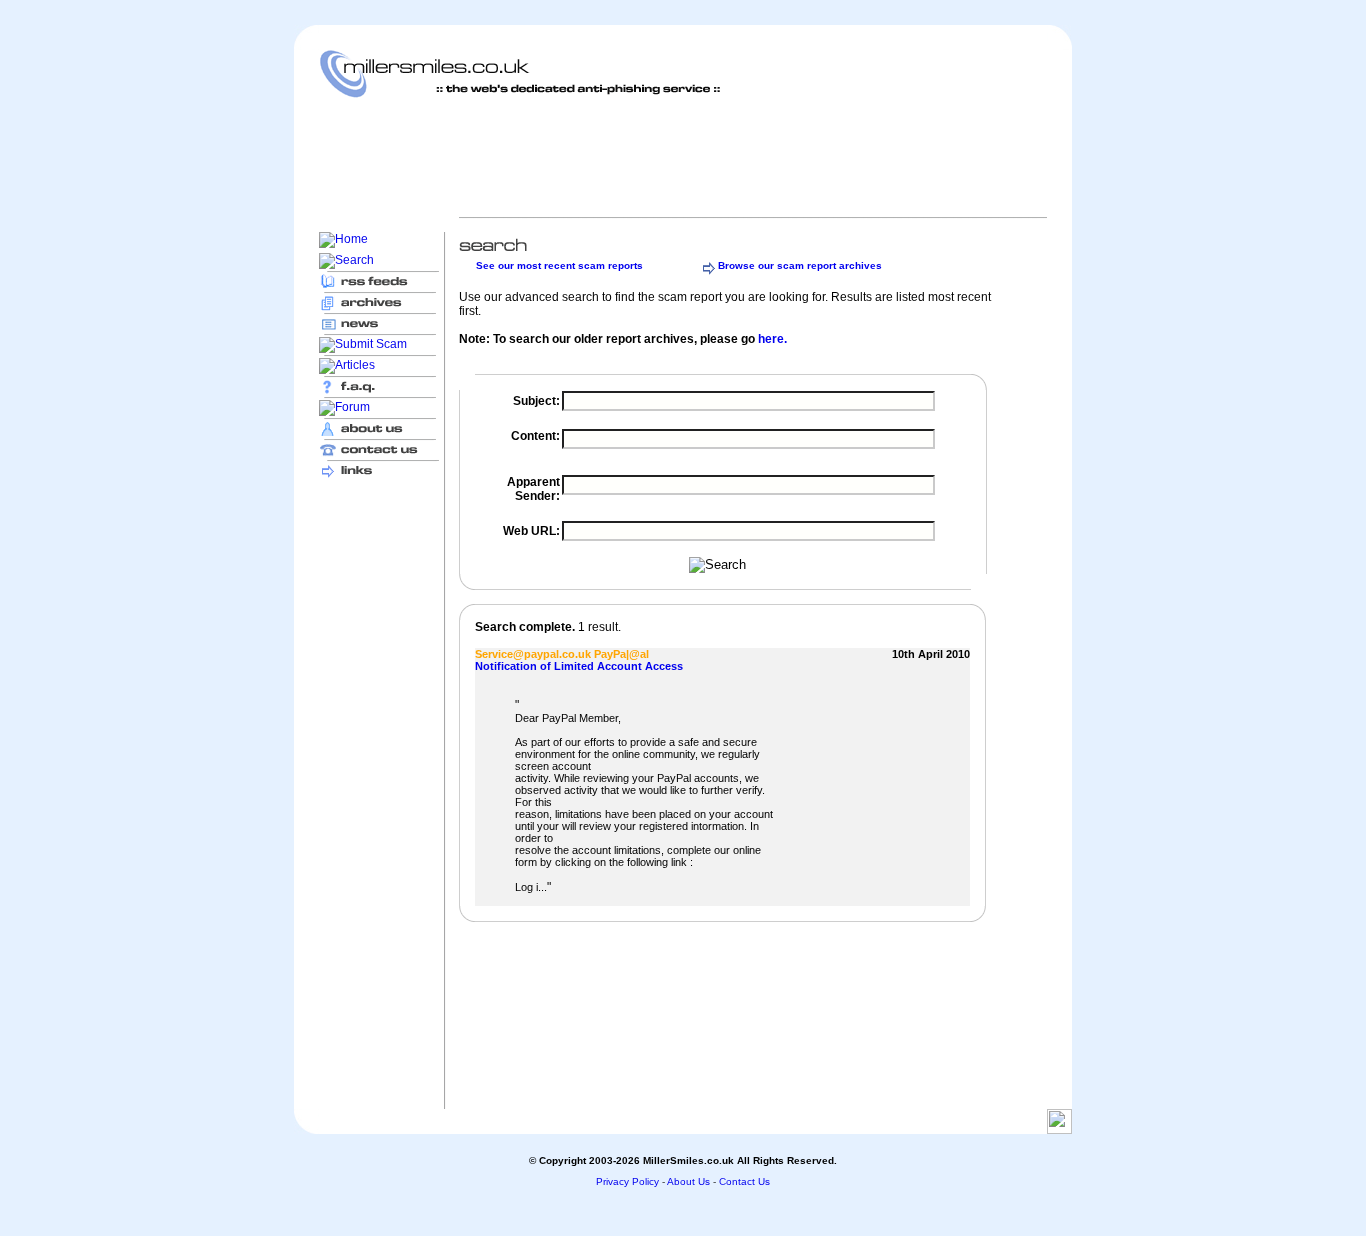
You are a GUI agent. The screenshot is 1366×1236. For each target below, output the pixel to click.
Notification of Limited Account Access (579, 666)
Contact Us (744, 1181)
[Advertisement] (683, 157)
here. (772, 339)
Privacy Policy (627, 1181)
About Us (688, 1181)
